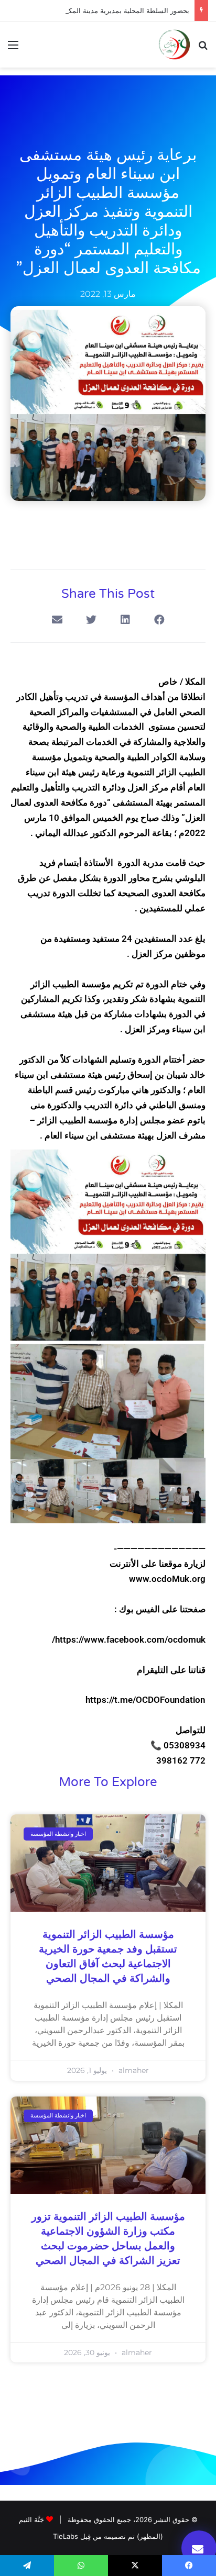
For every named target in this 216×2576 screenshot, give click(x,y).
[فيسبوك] (189, 2566)
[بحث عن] (203, 48)
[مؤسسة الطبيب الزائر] (174, 44)
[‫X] (135, 2566)
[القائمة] (13, 48)
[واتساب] (81, 2566)
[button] (159, 620)
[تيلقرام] (27, 2566)
